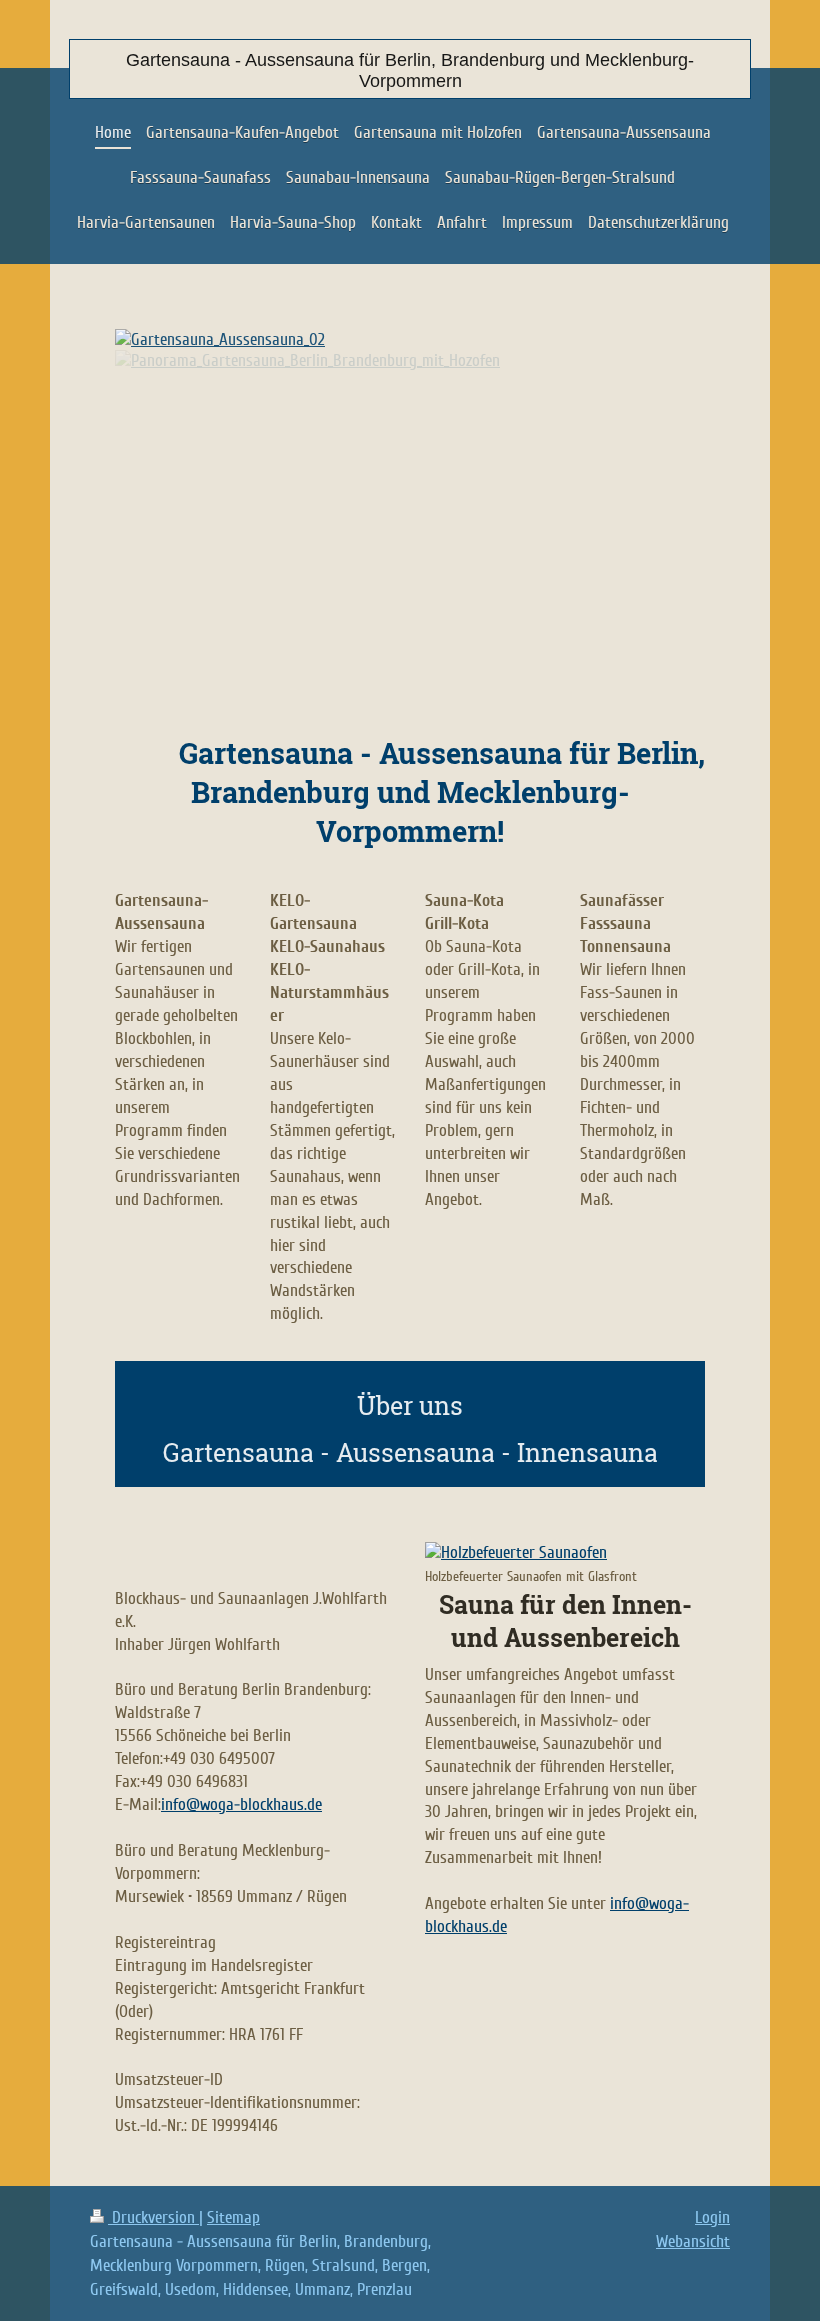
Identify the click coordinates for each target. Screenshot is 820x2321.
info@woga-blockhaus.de (241, 1804)
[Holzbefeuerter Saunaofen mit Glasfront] (558, 1553)
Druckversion (153, 2217)
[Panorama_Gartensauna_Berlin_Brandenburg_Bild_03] (410, 527)
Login (712, 2217)
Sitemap (233, 2217)
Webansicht (693, 2241)
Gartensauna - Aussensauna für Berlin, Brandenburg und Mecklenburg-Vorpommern (410, 70)
